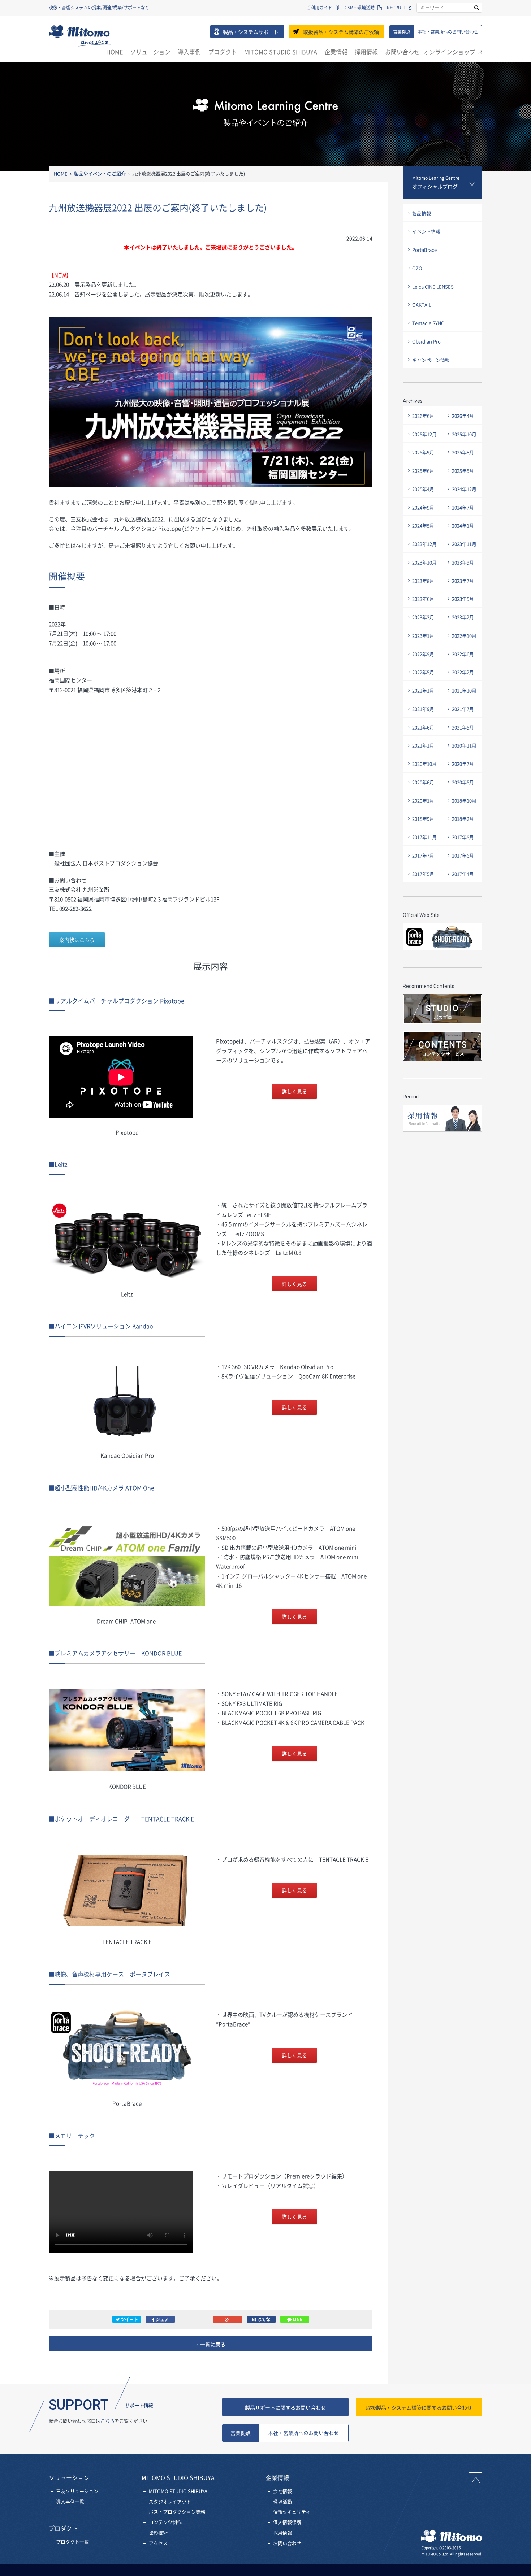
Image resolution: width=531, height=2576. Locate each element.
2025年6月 (423, 471)
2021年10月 (464, 690)
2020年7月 (463, 764)
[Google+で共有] (228, 2319)
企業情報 (336, 52)
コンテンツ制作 (165, 2522)
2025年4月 (423, 489)
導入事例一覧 (70, 2501)
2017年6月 (463, 855)
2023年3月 (423, 617)
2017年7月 (423, 855)
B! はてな (261, 2319)
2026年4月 (463, 416)
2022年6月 (463, 654)
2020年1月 (423, 800)
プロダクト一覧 (72, 2542)
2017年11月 (424, 837)
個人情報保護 (287, 2522)
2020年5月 (463, 782)
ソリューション (150, 52)
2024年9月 (423, 507)
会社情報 (282, 2491)
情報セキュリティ (292, 2512)
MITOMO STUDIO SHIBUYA (281, 52)
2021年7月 (463, 709)
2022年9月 (423, 654)
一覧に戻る (213, 2344)
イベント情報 (426, 231)
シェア (162, 2319)
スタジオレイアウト (170, 2501)
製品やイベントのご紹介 (100, 173)
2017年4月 (463, 874)
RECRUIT (396, 8)
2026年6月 (423, 416)
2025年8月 (463, 452)
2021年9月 (423, 709)
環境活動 (282, 2501)
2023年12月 (424, 544)
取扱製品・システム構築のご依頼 (341, 32)
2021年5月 (463, 727)
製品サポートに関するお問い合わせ (285, 2407)
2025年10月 (464, 434)
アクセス (158, 2543)
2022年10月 (464, 636)
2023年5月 (463, 599)
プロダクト (223, 52)
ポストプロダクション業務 (177, 2512)
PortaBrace (424, 250)
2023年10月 (424, 562)
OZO (417, 268)
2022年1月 (423, 690)
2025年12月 (424, 434)
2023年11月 (464, 544)
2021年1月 (423, 745)
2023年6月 (423, 599)
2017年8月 (463, 837)
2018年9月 (423, 819)
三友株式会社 (80, 36)
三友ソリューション (77, 2491)
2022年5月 (423, 672)
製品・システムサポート (251, 32)
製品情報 (422, 213)
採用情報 (366, 52)
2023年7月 (463, 581)
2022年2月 (463, 672)
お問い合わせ (402, 52)
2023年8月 (423, 581)
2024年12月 (464, 489)
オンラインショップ (449, 52)
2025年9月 (423, 452)
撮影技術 (158, 2533)
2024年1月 (463, 525)
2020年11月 (464, 745)
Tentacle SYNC (428, 323)
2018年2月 (463, 819)
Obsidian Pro (426, 341)
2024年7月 (463, 507)
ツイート (129, 2319)
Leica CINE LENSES (433, 286)
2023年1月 (423, 636)
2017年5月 (423, 874)
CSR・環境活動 (360, 8)
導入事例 (189, 52)
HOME (115, 52)
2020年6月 (423, 782)
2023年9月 (463, 562)
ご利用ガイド (319, 8)
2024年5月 (423, 525)
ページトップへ (476, 2478)
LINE (297, 2319)
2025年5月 (463, 471)
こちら (107, 2421)
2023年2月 (463, 617)
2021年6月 (423, 727)
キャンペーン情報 (431, 360)
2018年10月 (464, 800)
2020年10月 (424, 764)
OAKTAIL (422, 304)
